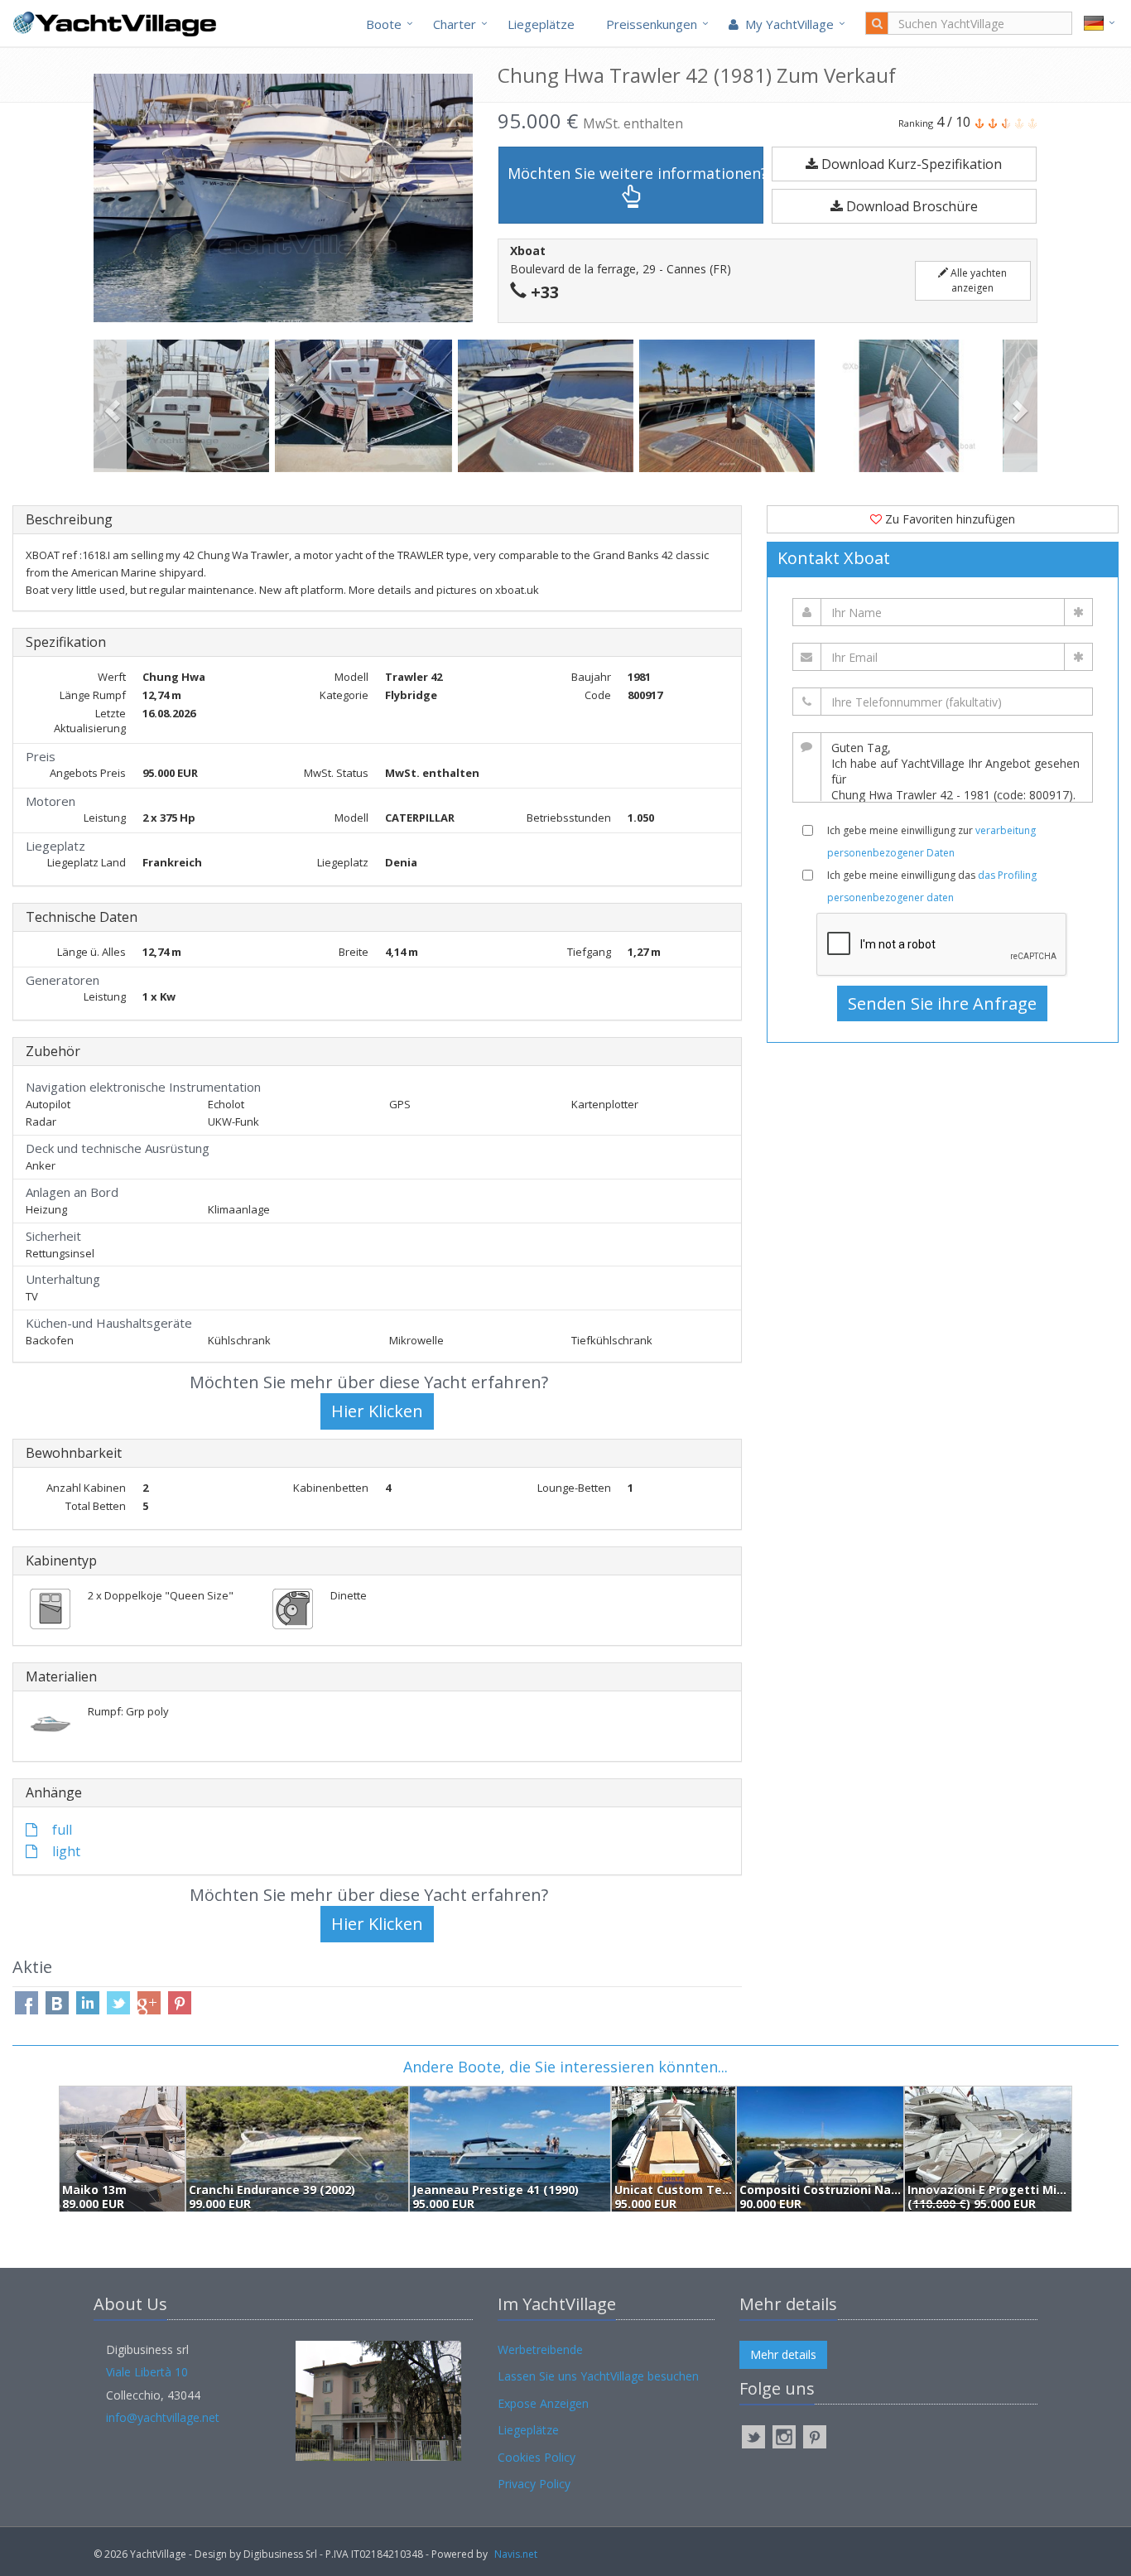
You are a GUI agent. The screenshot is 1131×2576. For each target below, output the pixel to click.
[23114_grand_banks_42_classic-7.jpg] (912, 406)
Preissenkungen (652, 24)
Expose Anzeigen (543, 2403)
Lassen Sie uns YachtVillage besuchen (598, 2376)
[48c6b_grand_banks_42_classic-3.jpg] (366, 406)
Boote (384, 24)
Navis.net (516, 2554)
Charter (455, 24)
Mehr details (783, 2354)
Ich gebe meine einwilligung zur (931, 842)
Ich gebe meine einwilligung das (932, 886)
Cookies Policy (537, 2457)
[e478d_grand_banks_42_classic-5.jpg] (549, 406)
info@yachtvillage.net (163, 2417)
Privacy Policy (534, 2484)
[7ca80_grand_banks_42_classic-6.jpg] (730, 406)
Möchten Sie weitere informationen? (635, 173)
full (60, 1830)
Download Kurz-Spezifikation (910, 164)
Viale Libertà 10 (147, 2372)
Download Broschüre (910, 206)
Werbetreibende (540, 2349)
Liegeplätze (541, 24)
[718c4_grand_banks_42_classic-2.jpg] (184, 406)
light (65, 1851)
